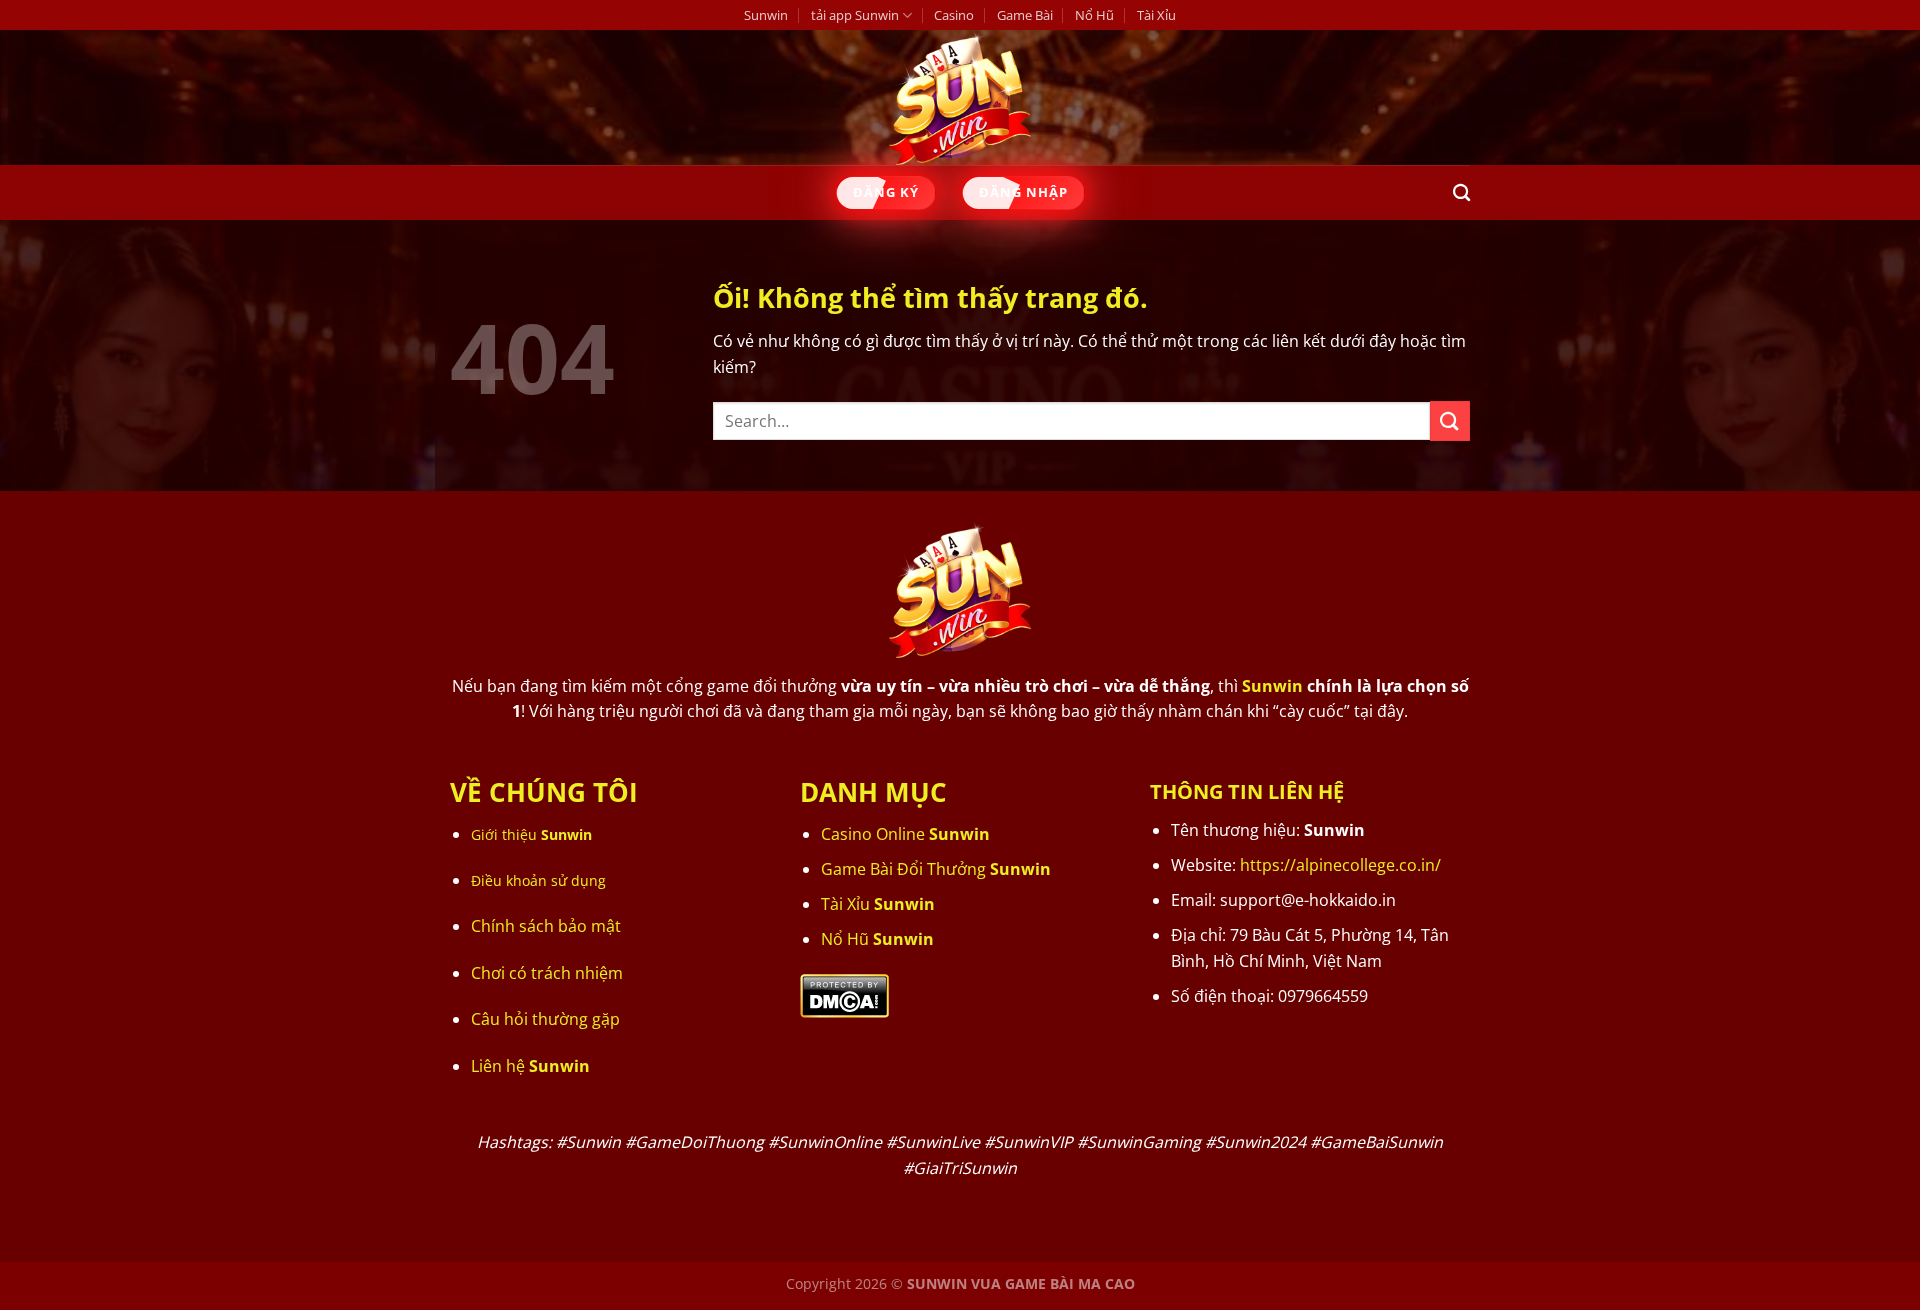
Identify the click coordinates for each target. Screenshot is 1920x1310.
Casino (954, 15)
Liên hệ (530, 1066)
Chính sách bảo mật (546, 926)
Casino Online (905, 834)
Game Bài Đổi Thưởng (936, 869)
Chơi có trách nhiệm (547, 973)
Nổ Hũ (1094, 15)
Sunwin (766, 15)
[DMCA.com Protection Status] (844, 994)
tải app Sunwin (855, 15)
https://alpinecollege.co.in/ (1340, 865)
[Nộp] (1450, 420)
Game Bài (1025, 15)
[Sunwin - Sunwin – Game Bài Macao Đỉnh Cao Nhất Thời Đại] (960, 97)
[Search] (1461, 193)
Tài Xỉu (1156, 15)
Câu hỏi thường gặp (545, 1019)
